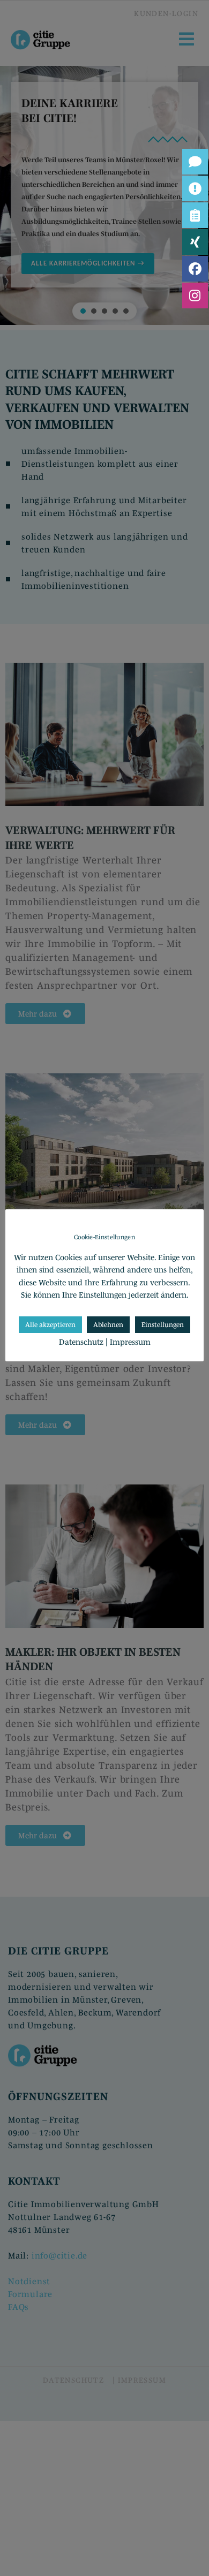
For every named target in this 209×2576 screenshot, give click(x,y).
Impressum (130, 1342)
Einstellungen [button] (163, 1325)
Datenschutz (81, 1342)
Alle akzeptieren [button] (50, 1325)
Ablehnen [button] (108, 1325)
